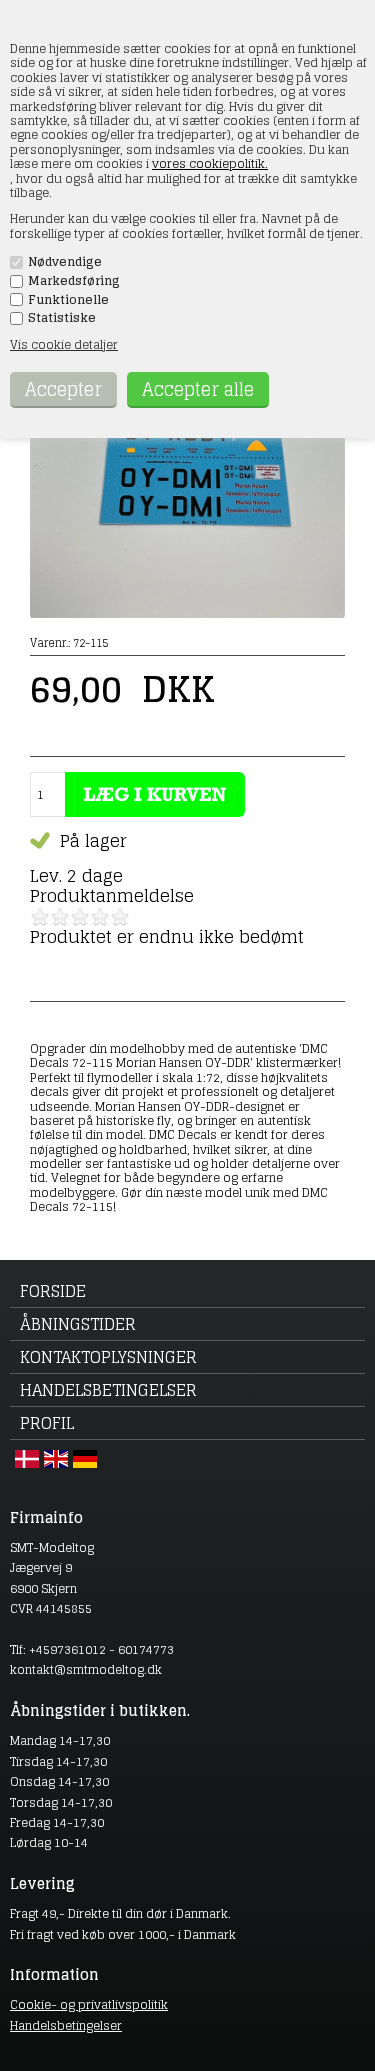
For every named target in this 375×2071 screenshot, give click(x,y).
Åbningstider (78, 1324)
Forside (53, 1291)
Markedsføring (74, 281)
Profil (47, 1423)
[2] (60, 917)
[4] (100, 917)
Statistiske (62, 318)
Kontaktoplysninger (108, 1357)
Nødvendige (65, 262)
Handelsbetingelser (108, 1390)
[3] (80, 917)
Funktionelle (68, 300)
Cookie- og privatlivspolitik (89, 2004)
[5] (120, 917)
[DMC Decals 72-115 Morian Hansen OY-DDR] (187, 613)
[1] (40, 917)
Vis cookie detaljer (64, 344)
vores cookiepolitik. (210, 163)
